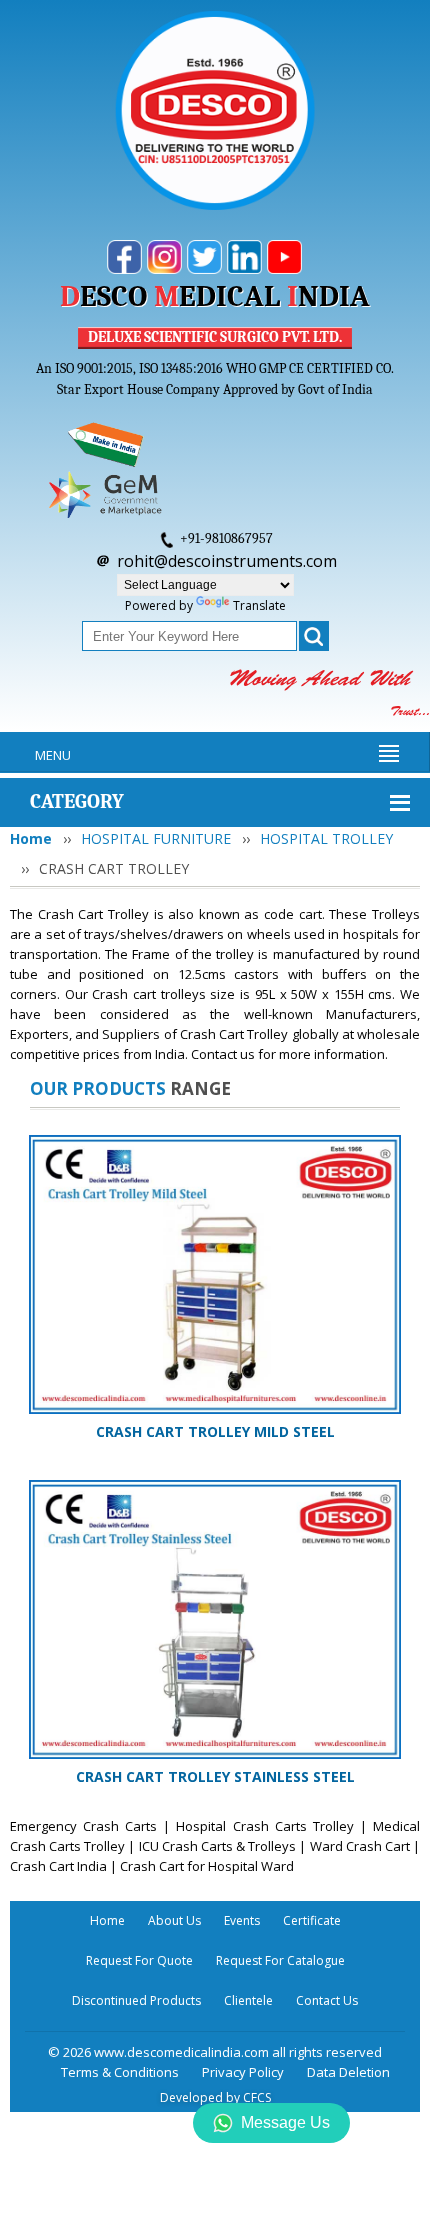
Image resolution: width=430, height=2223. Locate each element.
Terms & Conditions (120, 2072)
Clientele (248, 2000)
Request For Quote (139, 1960)
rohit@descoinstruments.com (227, 561)
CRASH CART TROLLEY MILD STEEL (215, 1431)
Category (77, 801)
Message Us (285, 2122)
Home (31, 838)
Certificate (312, 1920)
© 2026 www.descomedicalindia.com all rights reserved (215, 2052)
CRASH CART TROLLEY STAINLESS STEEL (215, 1776)
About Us (174, 1920)
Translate (259, 605)
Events (242, 1920)
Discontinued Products (136, 2000)
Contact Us (327, 2000)
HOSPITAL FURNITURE (156, 838)
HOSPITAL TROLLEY (326, 838)
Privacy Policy (243, 2072)
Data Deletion (348, 2072)
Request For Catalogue (280, 1960)
